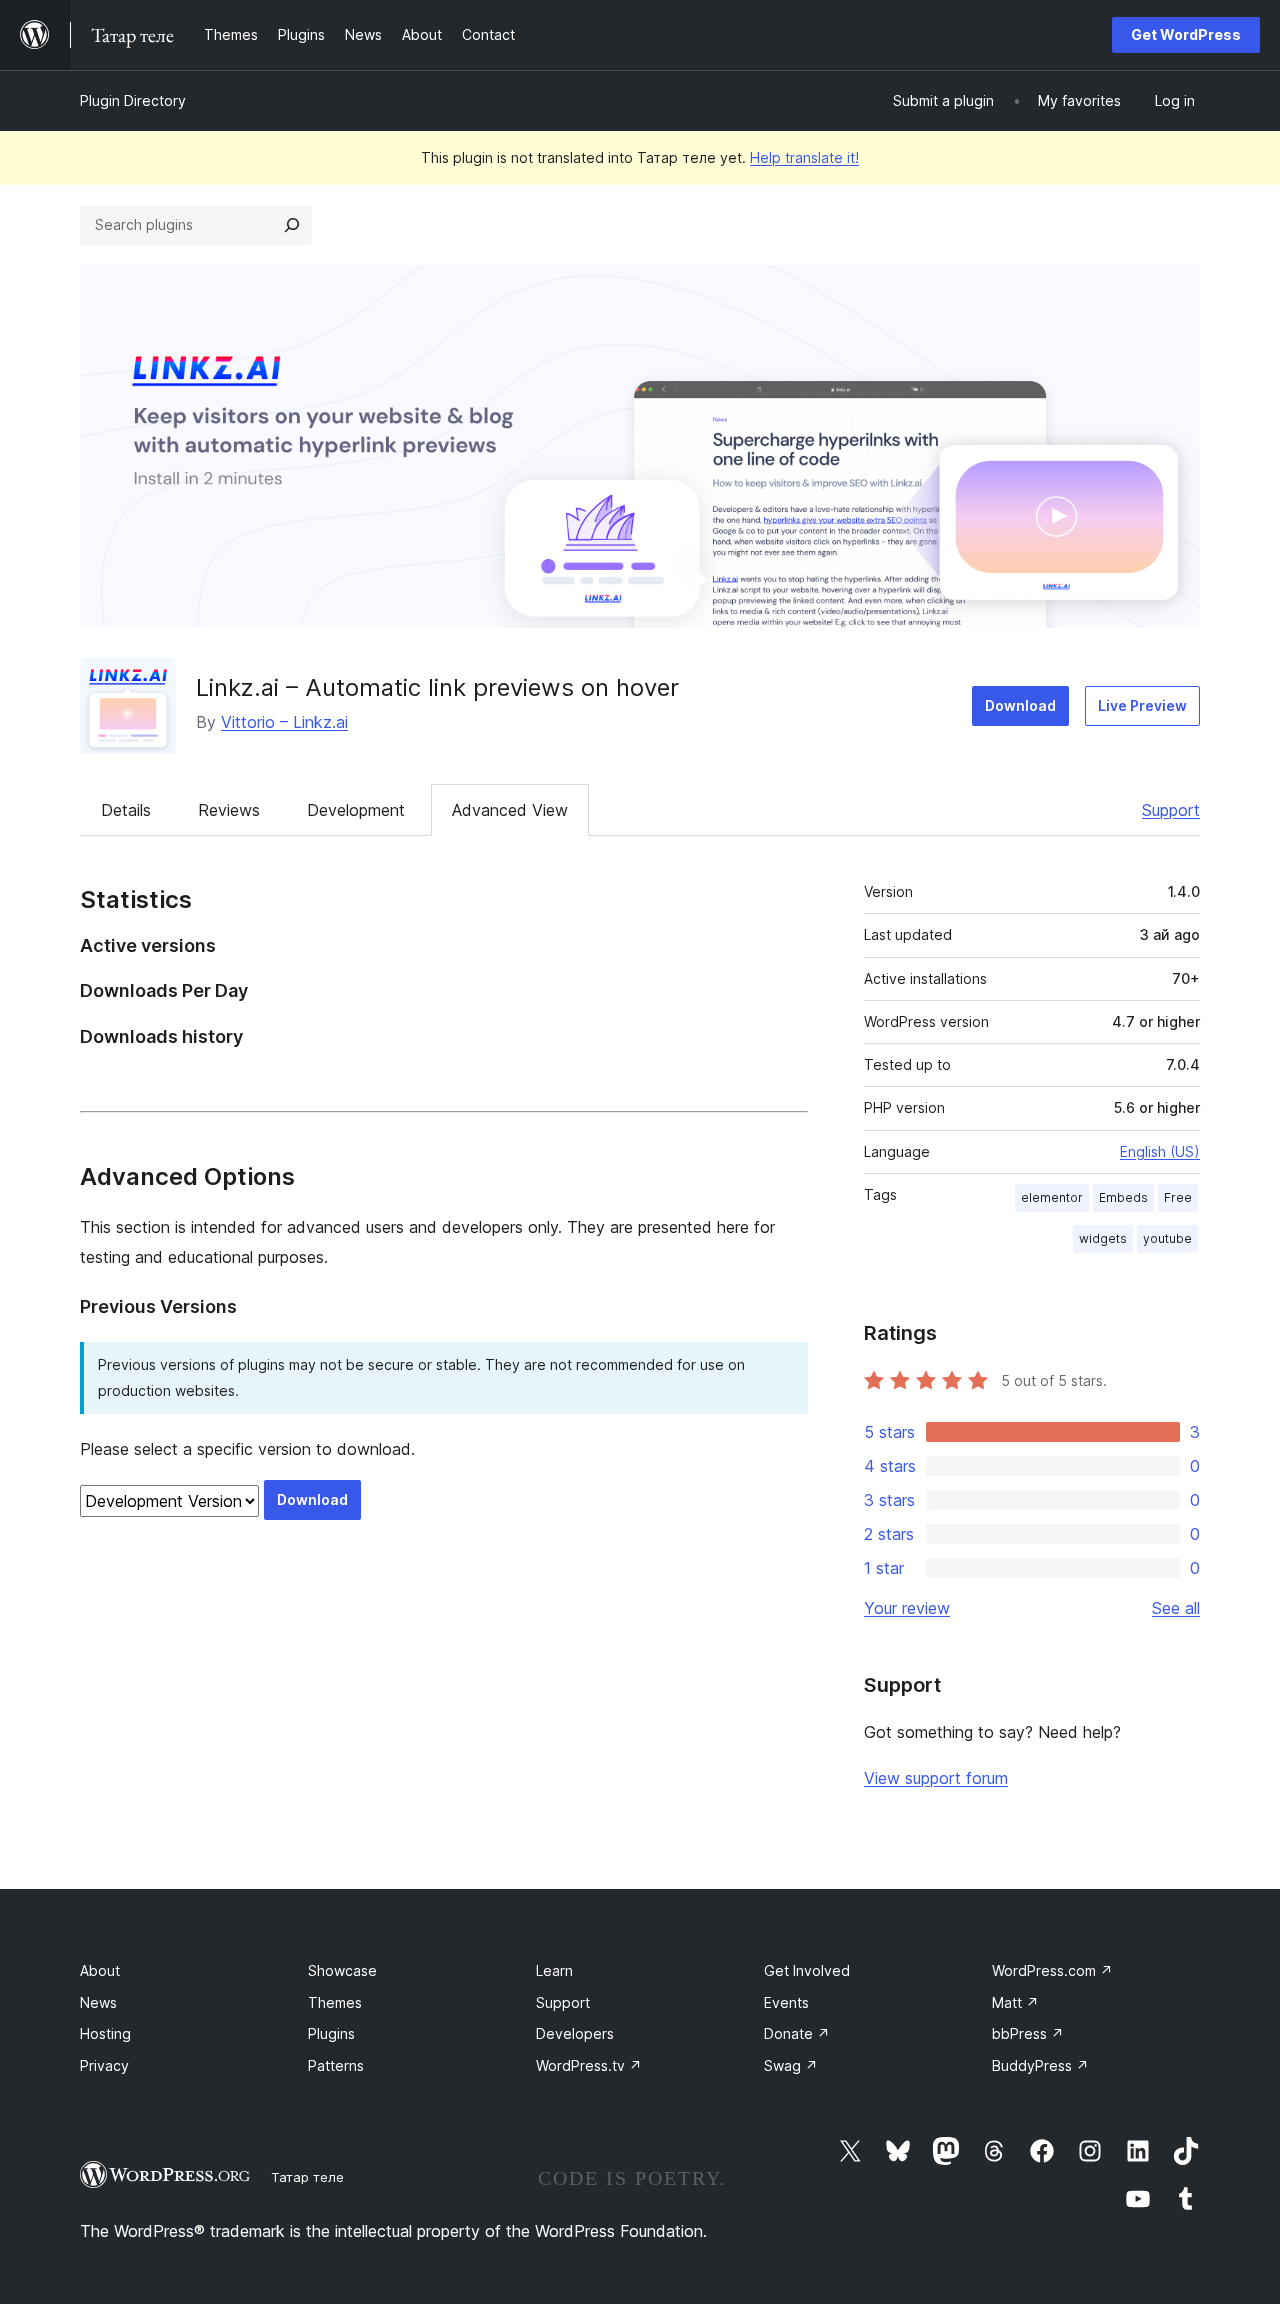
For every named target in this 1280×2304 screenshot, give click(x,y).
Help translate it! (804, 157)
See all (1176, 1608)
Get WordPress (1186, 34)
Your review (907, 1608)
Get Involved (807, 1970)
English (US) (1160, 1151)
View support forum (936, 1778)
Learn (554, 1970)
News (98, 2002)
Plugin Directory (133, 100)
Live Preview (1142, 705)
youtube (1167, 1238)
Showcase (342, 1970)
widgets (1103, 1238)
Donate (797, 2033)
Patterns (336, 2065)
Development (356, 810)
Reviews (229, 810)
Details (126, 810)
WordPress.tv (589, 2065)
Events (786, 2002)
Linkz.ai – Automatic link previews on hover (437, 687)
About (100, 1970)
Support (1171, 810)
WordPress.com (1052, 1970)
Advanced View (510, 810)
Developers (575, 2033)
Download (1020, 705)
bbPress (1028, 2033)
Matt (1015, 2002)
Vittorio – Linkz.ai (284, 722)
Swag (791, 2065)
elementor (1052, 1197)
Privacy (104, 2065)
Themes (335, 2002)
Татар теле (307, 2177)
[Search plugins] (292, 225)
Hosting (105, 2033)
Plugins (331, 2033)
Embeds (1123, 1197)
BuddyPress (1040, 2065)
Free (1178, 1197)
